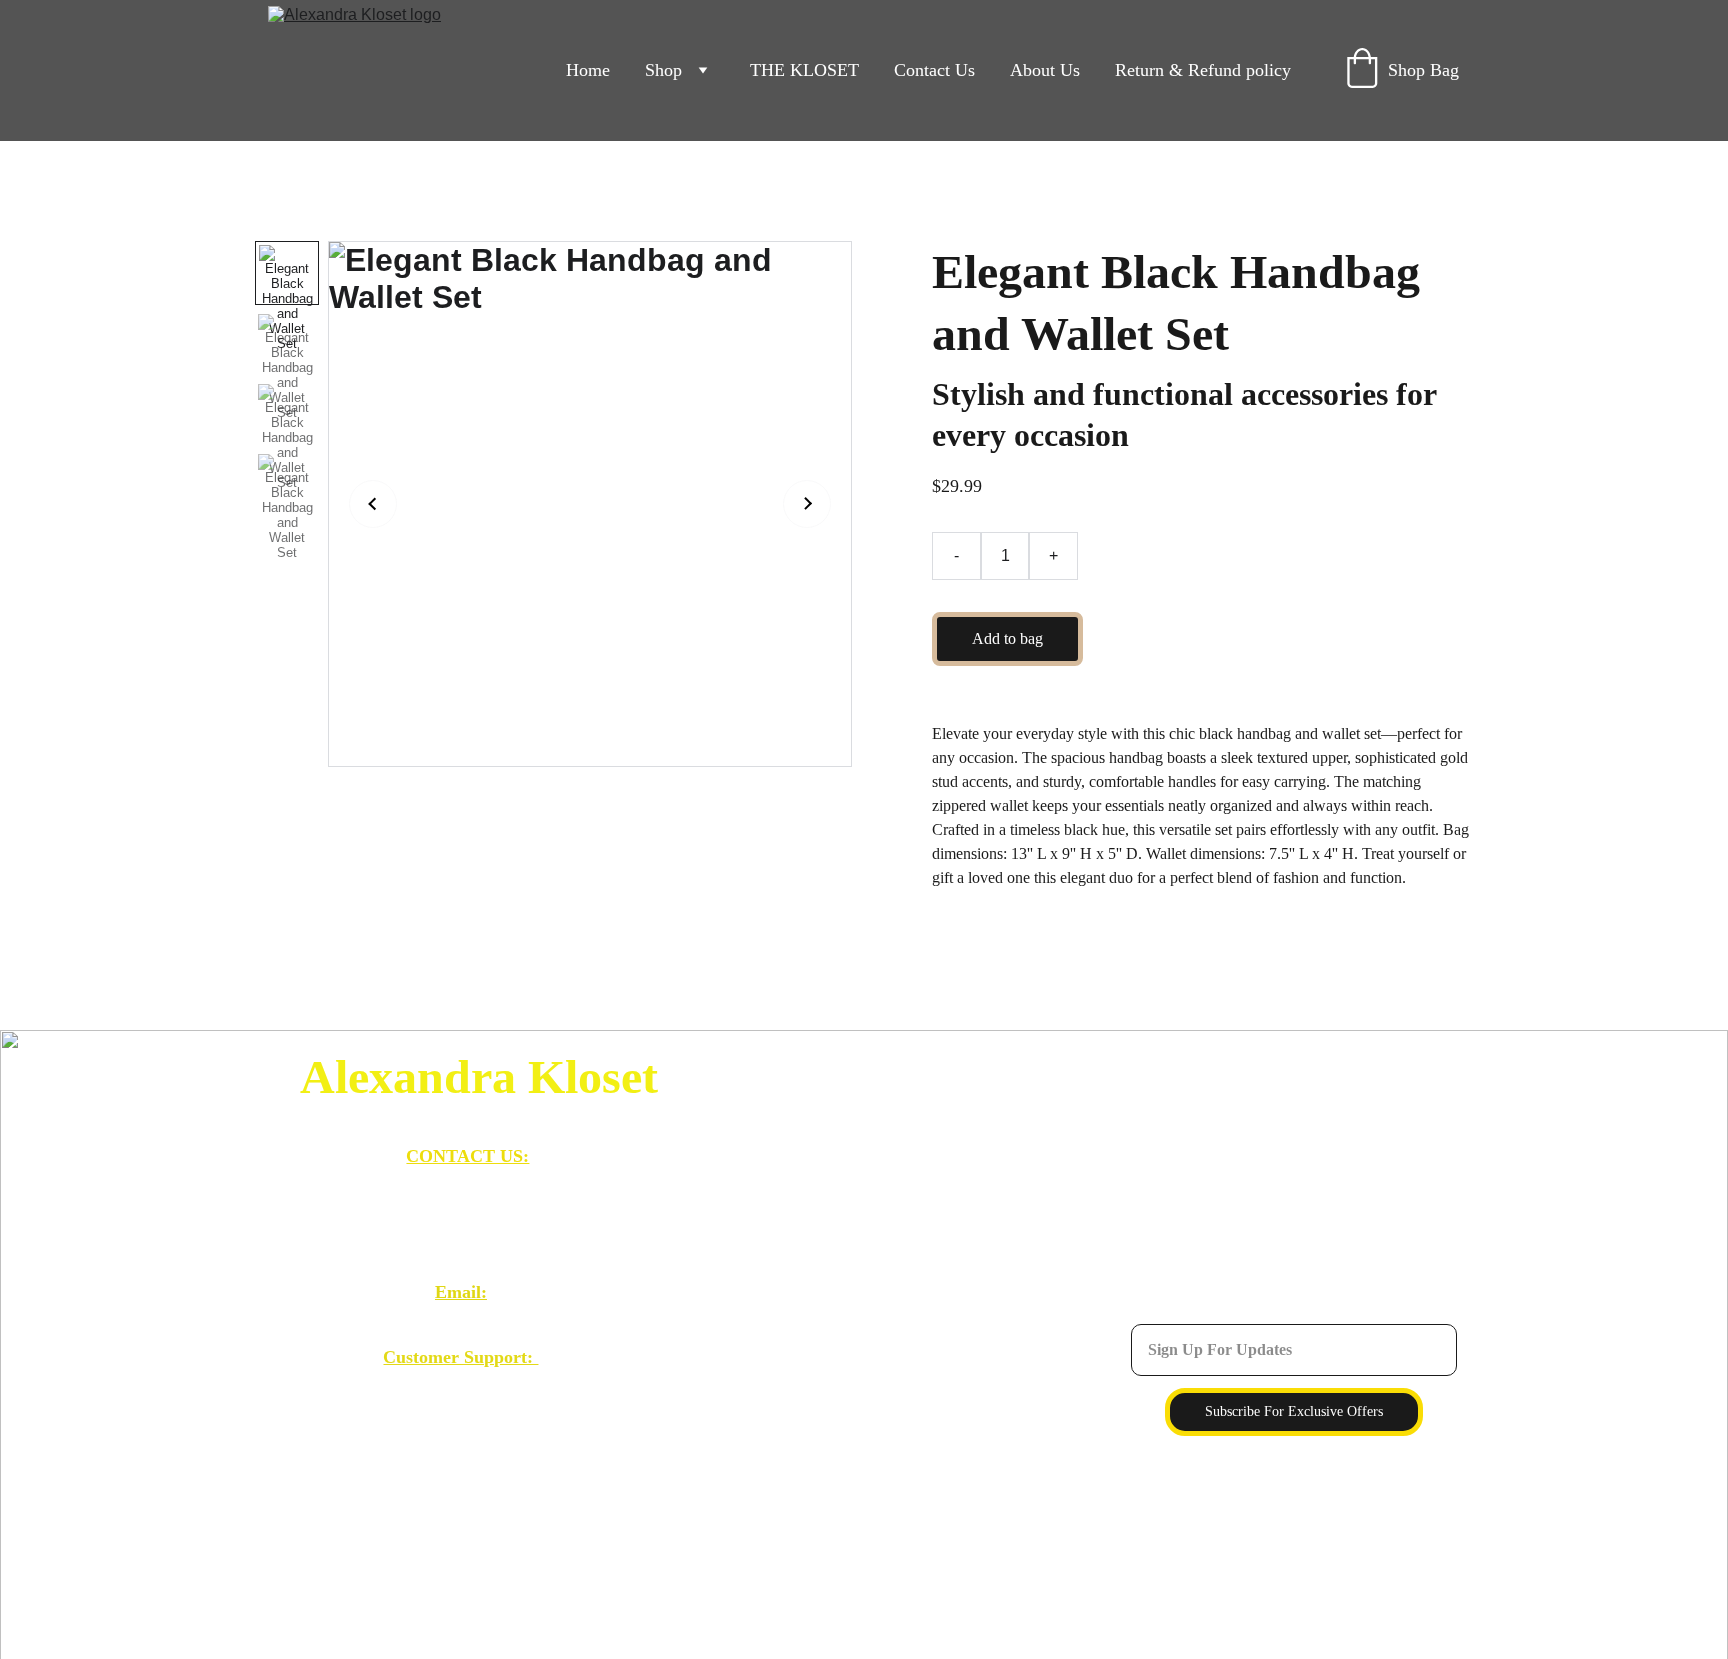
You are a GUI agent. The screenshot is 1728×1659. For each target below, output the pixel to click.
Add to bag (1007, 638)
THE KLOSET (804, 70)
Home (588, 70)
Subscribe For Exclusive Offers (1294, 1411)
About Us (1045, 70)
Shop (663, 70)
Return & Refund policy (1203, 70)
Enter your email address (1214, 1312)
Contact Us (934, 70)
